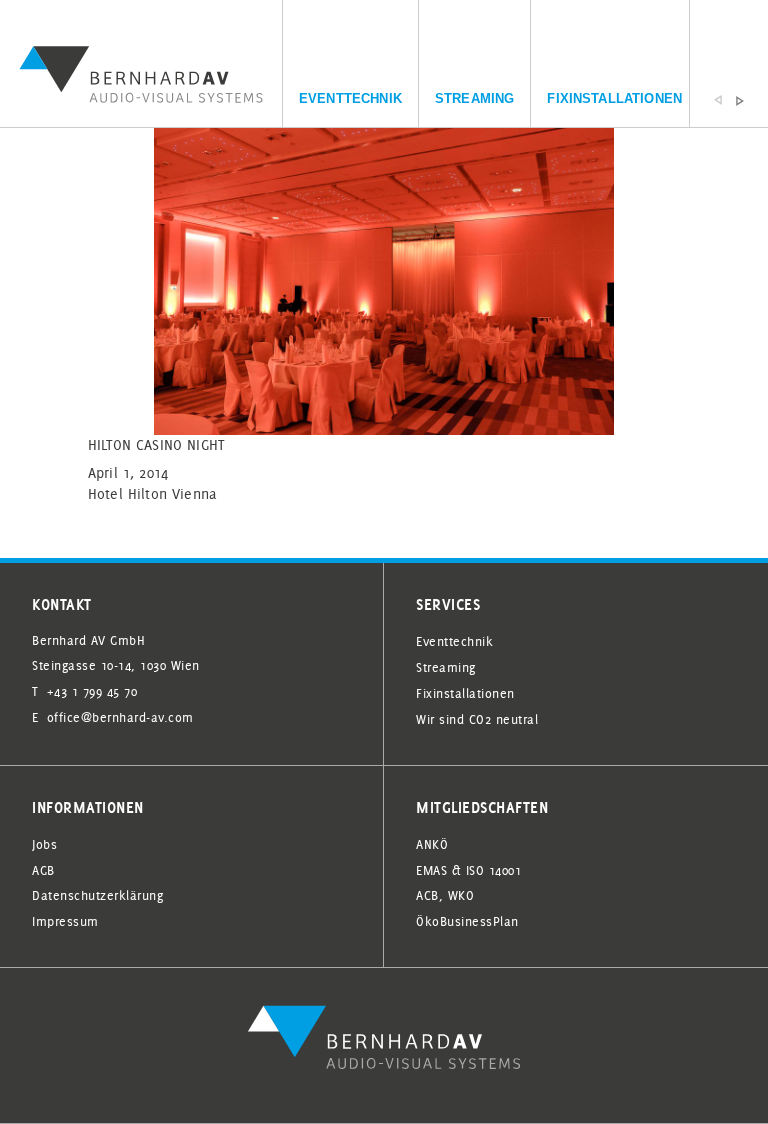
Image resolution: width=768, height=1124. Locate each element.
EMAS (431, 870)
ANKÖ (432, 844)
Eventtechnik (350, 98)
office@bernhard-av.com (120, 717)
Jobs (44, 844)
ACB (427, 895)
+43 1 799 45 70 (92, 691)
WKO (461, 895)
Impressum (65, 921)
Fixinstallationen (614, 98)
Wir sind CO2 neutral (477, 719)
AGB (43, 870)
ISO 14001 (494, 870)
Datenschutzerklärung (97, 895)
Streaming (474, 98)
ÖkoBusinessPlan (467, 921)
